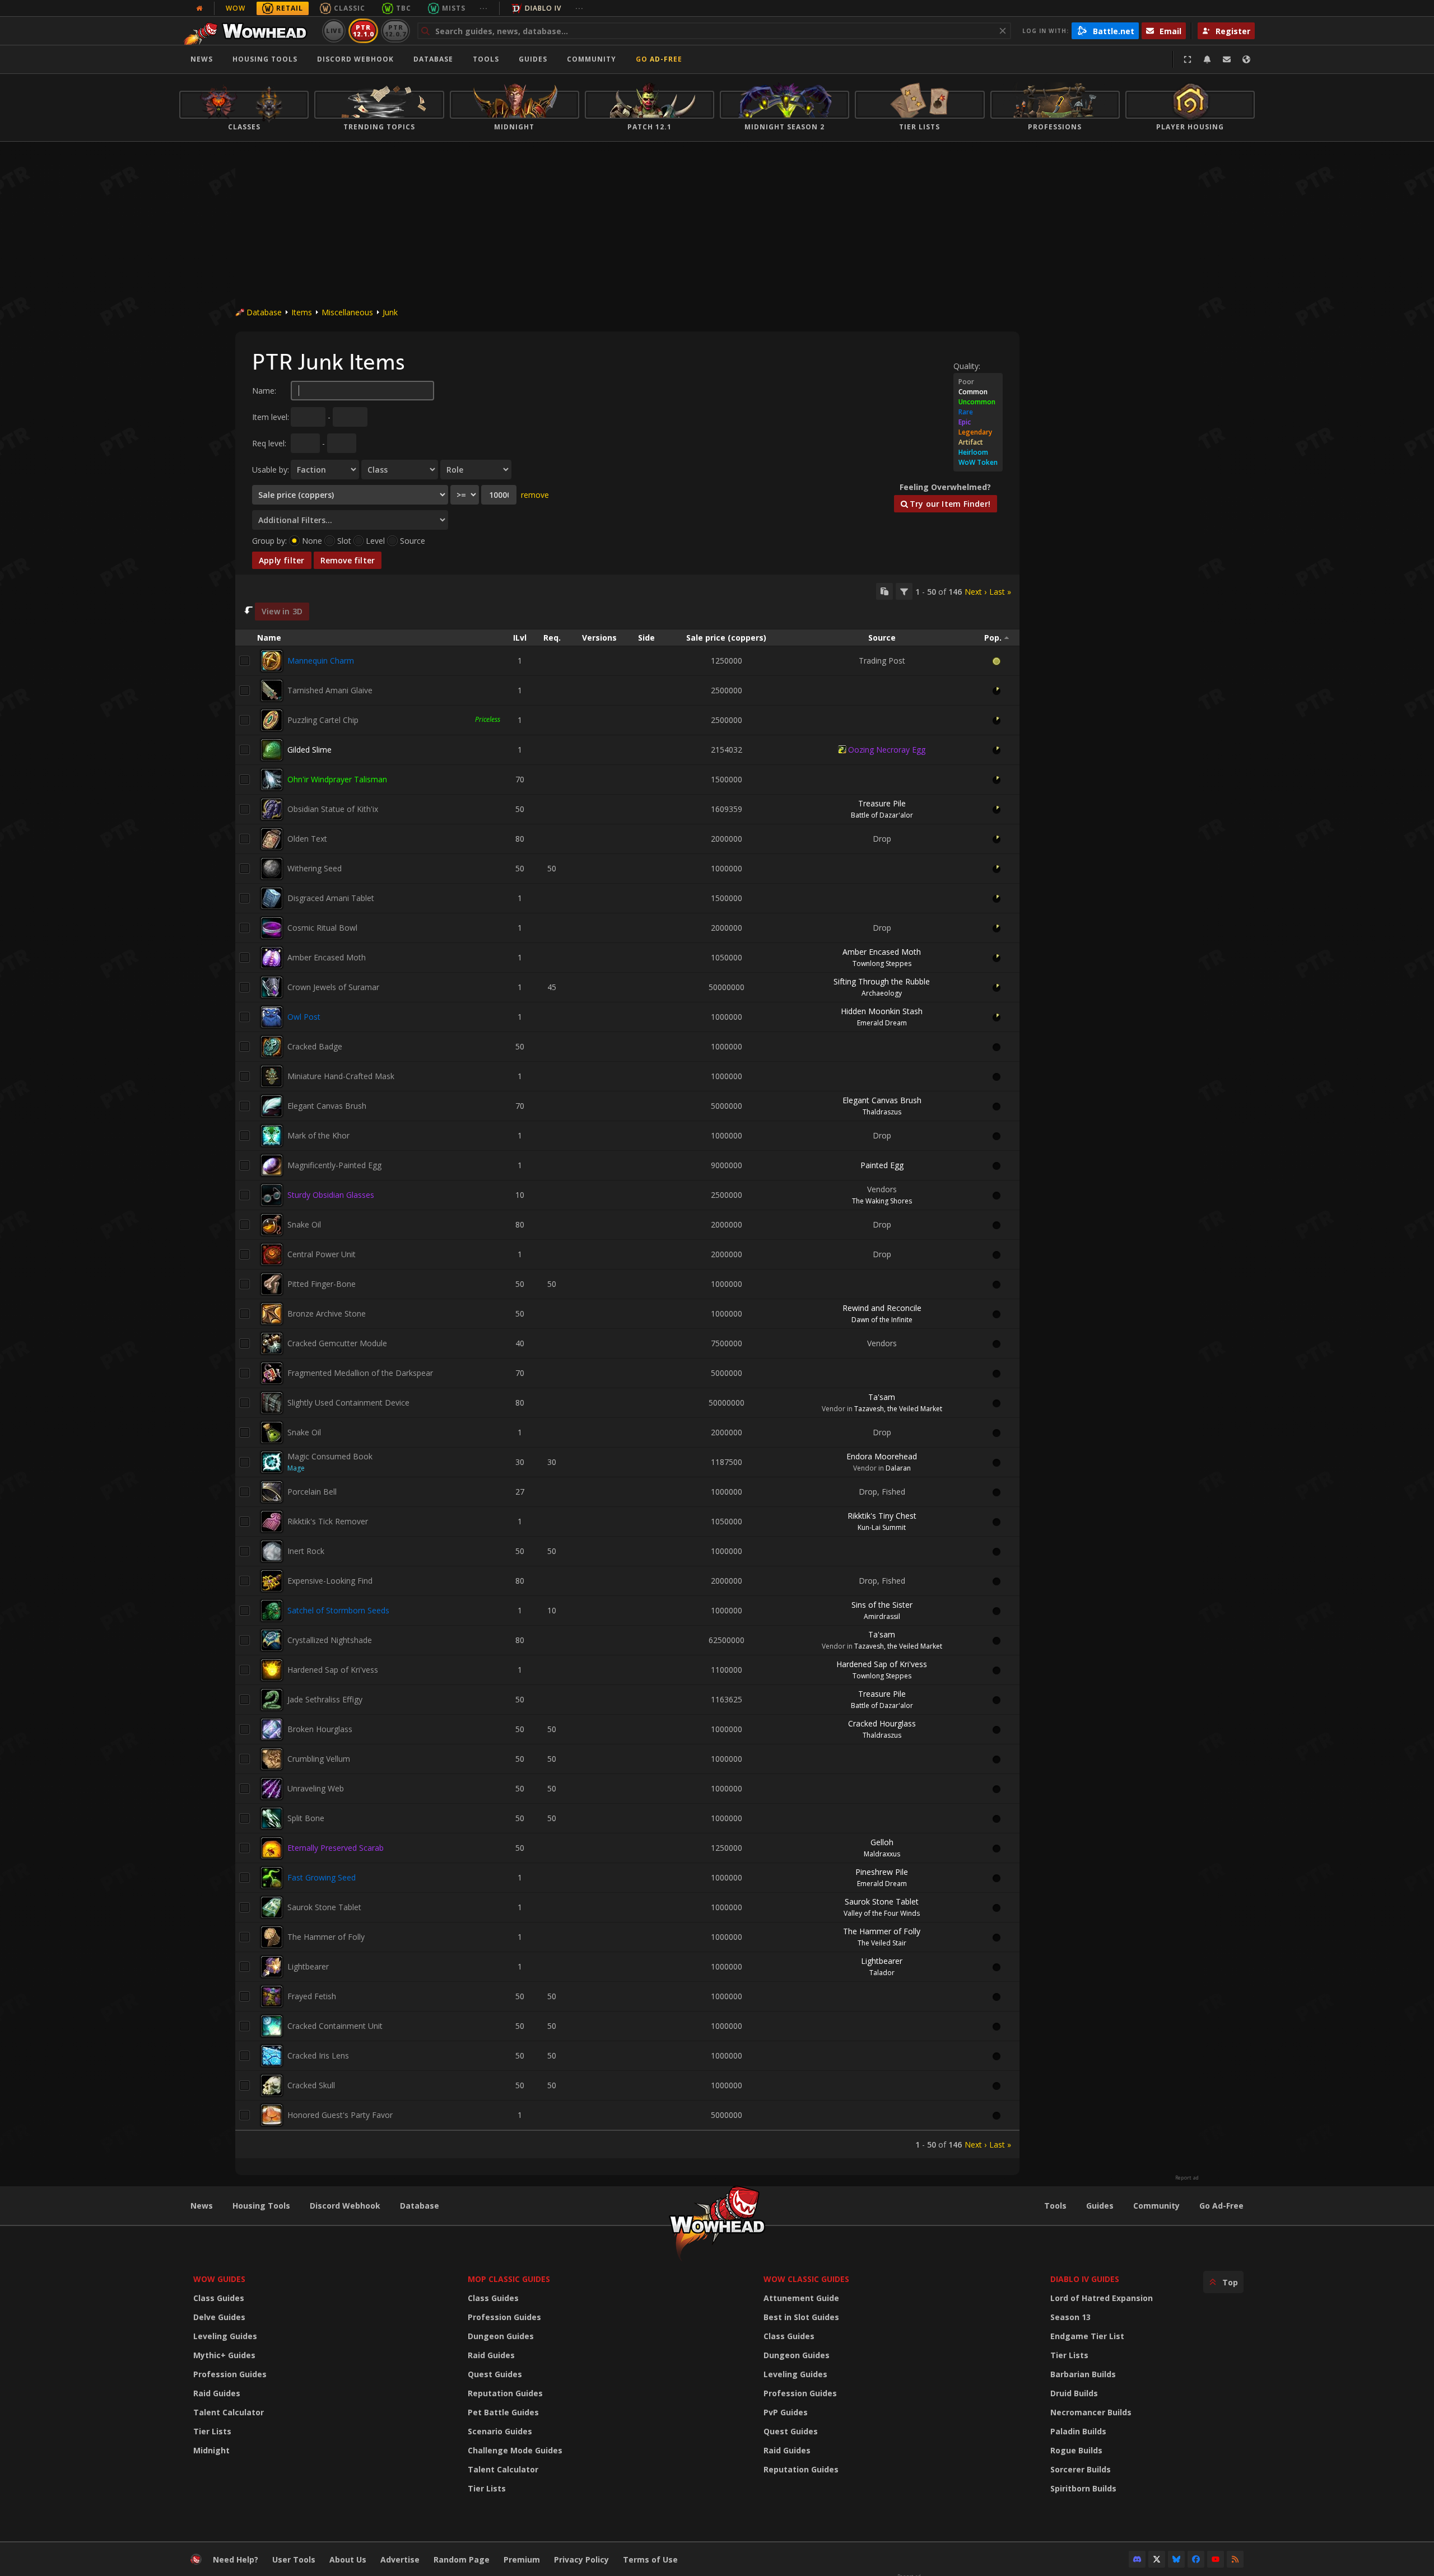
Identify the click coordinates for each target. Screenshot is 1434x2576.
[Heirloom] (978, 452)
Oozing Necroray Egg (887, 750)
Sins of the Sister (882, 1605)
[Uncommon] (978, 402)
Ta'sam (882, 1397)
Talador (882, 1973)
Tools (1055, 2206)
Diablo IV (543, 8)
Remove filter (348, 560)
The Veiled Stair (882, 1943)
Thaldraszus (882, 1112)
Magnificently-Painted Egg (334, 1165)
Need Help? (236, 2559)
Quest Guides (495, 2374)
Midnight (211, 2450)
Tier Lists (212, 2431)
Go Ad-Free (659, 59)
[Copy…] (884, 591)
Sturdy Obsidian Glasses (331, 1195)
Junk (390, 312)
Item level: (271, 417)
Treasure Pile (882, 803)
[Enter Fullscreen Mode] (1188, 59)
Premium (522, 2559)
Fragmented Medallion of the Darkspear (360, 1373)
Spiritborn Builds (1083, 2488)
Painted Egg (882, 1165)
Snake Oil (304, 1224)
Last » (1000, 592)
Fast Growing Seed (322, 1877)
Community (592, 59)
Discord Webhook (355, 59)
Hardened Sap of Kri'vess (333, 1670)
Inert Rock (306, 1551)
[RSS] (1235, 2559)
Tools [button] (486, 59)
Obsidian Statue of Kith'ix (333, 809)
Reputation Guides (505, 2393)
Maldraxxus (882, 1854)
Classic (350, 8)
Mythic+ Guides (224, 2355)
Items (302, 312)
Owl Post (304, 1017)
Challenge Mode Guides (515, 2450)
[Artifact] (978, 442)
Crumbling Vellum (319, 1759)
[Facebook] (1196, 2559)
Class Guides (219, 2298)
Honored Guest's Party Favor (340, 2115)
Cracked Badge (315, 1046)
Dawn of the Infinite (882, 1320)
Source (413, 541)
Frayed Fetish (312, 1996)
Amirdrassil (882, 1616)
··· (484, 8)
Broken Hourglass (320, 1729)
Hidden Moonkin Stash (882, 1011)
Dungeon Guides (501, 2336)
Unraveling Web (316, 1788)
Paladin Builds (1078, 2431)
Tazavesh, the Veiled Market (898, 1409)
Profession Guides (230, 2374)
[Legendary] (978, 432)
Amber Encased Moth (327, 957)
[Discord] (1137, 2559)
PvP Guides (786, 2412)
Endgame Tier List (1087, 2336)
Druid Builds (1074, 2393)
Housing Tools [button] (265, 59)
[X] (1157, 2559)
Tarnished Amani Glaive (330, 690)
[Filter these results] (904, 591)
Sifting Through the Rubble (882, 981)
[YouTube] (1216, 2559)
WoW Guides (219, 2279)
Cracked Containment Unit (335, 2026)
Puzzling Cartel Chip (323, 720)
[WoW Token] (978, 463)
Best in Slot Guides (801, 2317)
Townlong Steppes (882, 963)
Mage (296, 1468)
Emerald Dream (882, 1023)
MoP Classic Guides (509, 2279)
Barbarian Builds (1083, 2374)
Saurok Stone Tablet (324, 1907)
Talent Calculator (229, 2412)
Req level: (269, 443)
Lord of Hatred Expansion (1102, 2298)
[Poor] (978, 382)
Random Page (462, 2559)
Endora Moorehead (882, 1456)
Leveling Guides (225, 2336)
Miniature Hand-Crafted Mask (341, 1076)
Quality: (967, 366)
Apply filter (282, 560)
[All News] (199, 8)
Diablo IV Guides (1085, 2279)
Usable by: (271, 470)
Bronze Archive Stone (327, 1313)
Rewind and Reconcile (882, 1308)
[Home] (248, 31)
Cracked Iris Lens (318, 2055)
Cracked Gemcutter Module (337, 1343)
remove (535, 495)
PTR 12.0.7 (395, 31)
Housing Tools (261, 2206)
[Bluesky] (1176, 2559)
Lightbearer (308, 1966)
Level (375, 541)
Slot (344, 541)
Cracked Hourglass (882, 1723)
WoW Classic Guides (806, 2279)
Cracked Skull (311, 2085)
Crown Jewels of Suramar (333, 987)
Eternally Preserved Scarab (336, 1848)
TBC (404, 8)
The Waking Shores (882, 1201)
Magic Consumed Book (330, 1456)
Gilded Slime (309, 750)
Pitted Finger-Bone (322, 1284)
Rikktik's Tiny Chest (882, 1516)
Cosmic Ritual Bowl (322, 928)
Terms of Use (650, 2559)
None (312, 541)
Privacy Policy (581, 2559)
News (202, 59)
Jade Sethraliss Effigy (325, 1699)
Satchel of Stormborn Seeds (338, 1610)
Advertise (400, 2559)
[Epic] (978, 422)
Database (433, 59)
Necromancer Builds (1091, 2412)
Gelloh (882, 1842)
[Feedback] (1227, 59)
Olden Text (307, 839)
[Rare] (978, 412)
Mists (454, 8)
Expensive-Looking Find (330, 1581)
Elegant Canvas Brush (327, 1106)
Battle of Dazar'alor (882, 815)
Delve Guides (219, 2317)
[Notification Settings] (1207, 59)
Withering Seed (315, 868)
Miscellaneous (347, 312)
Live (334, 31)
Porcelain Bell (312, 1492)
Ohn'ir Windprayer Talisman (337, 779)
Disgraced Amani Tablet (331, 898)
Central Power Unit (322, 1254)
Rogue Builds (1076, 2450)
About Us (348, 2559)
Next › (976, 592)
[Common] (978, 392)
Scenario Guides (500, 2431)
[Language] (1246, 59)
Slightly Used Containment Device (348, 1403)
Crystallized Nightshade (330, 1640)
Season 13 (1070, 2317)
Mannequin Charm (321, 661)
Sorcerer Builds (1081, 2469)
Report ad (1187, 2178)
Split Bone (306, 1818)
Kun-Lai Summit (882, 1527)
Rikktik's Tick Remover (328, 1521)
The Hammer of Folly (326, 1937)
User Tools (294, 2559)
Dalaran (898, 1468)
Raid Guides (217, 2393)
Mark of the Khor (318, 1135)
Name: (264, 391)
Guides (533, 59)
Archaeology (882, 993)
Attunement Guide (801, 2298)
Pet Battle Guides (503, 2412)
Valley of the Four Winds (882, 1913)
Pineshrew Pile (882, 1872)
